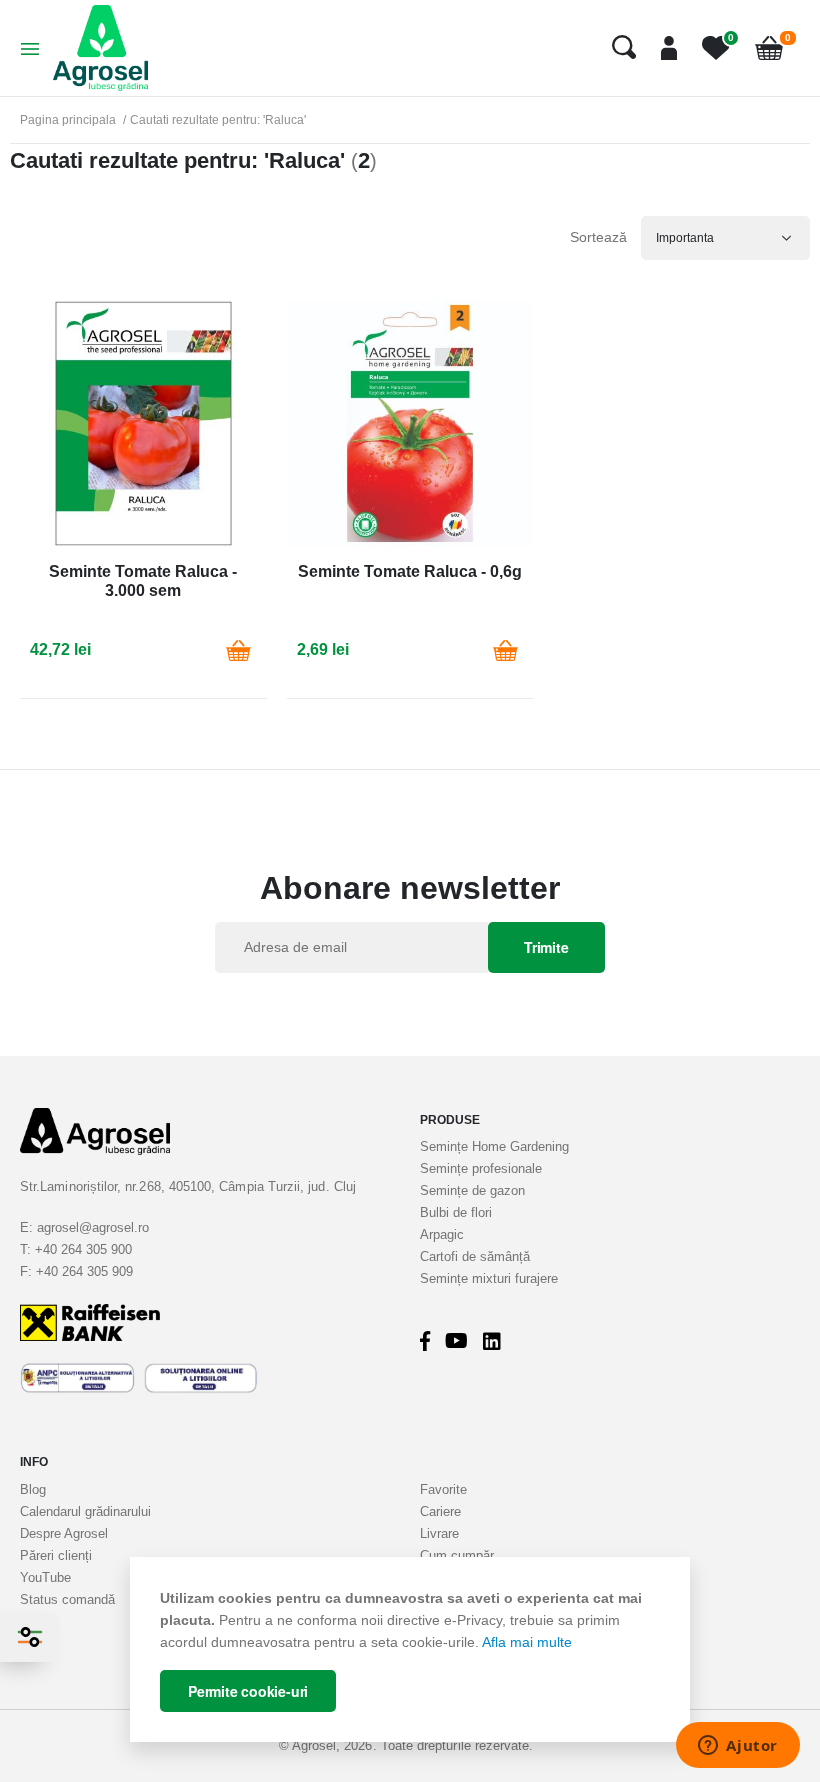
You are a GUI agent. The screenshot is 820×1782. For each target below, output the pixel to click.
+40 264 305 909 (84, 1271)
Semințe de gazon (472, 1190)
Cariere (440, 1511)
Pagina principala (68, 120)
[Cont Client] (661, 48)
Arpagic (442, 1234)
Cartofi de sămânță (475, 1256)
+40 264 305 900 (83, 1249)
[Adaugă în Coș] (239, 650)
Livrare (439, 1533)
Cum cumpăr (457, 1555)
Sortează (598, 237)
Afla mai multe (527, 1642)
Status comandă (67, 1599)
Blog (33, 1489)
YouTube (45, 1577)
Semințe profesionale (481, 1168)
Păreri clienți (56, 1555)
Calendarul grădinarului (85, 1511)
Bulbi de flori (456, 1212)
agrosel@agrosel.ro (93, 1227)
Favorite (443, 1489)
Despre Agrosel (64, 1533)
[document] (410, 1650)
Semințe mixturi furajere (489, 1278)
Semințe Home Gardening (494, 1146)
